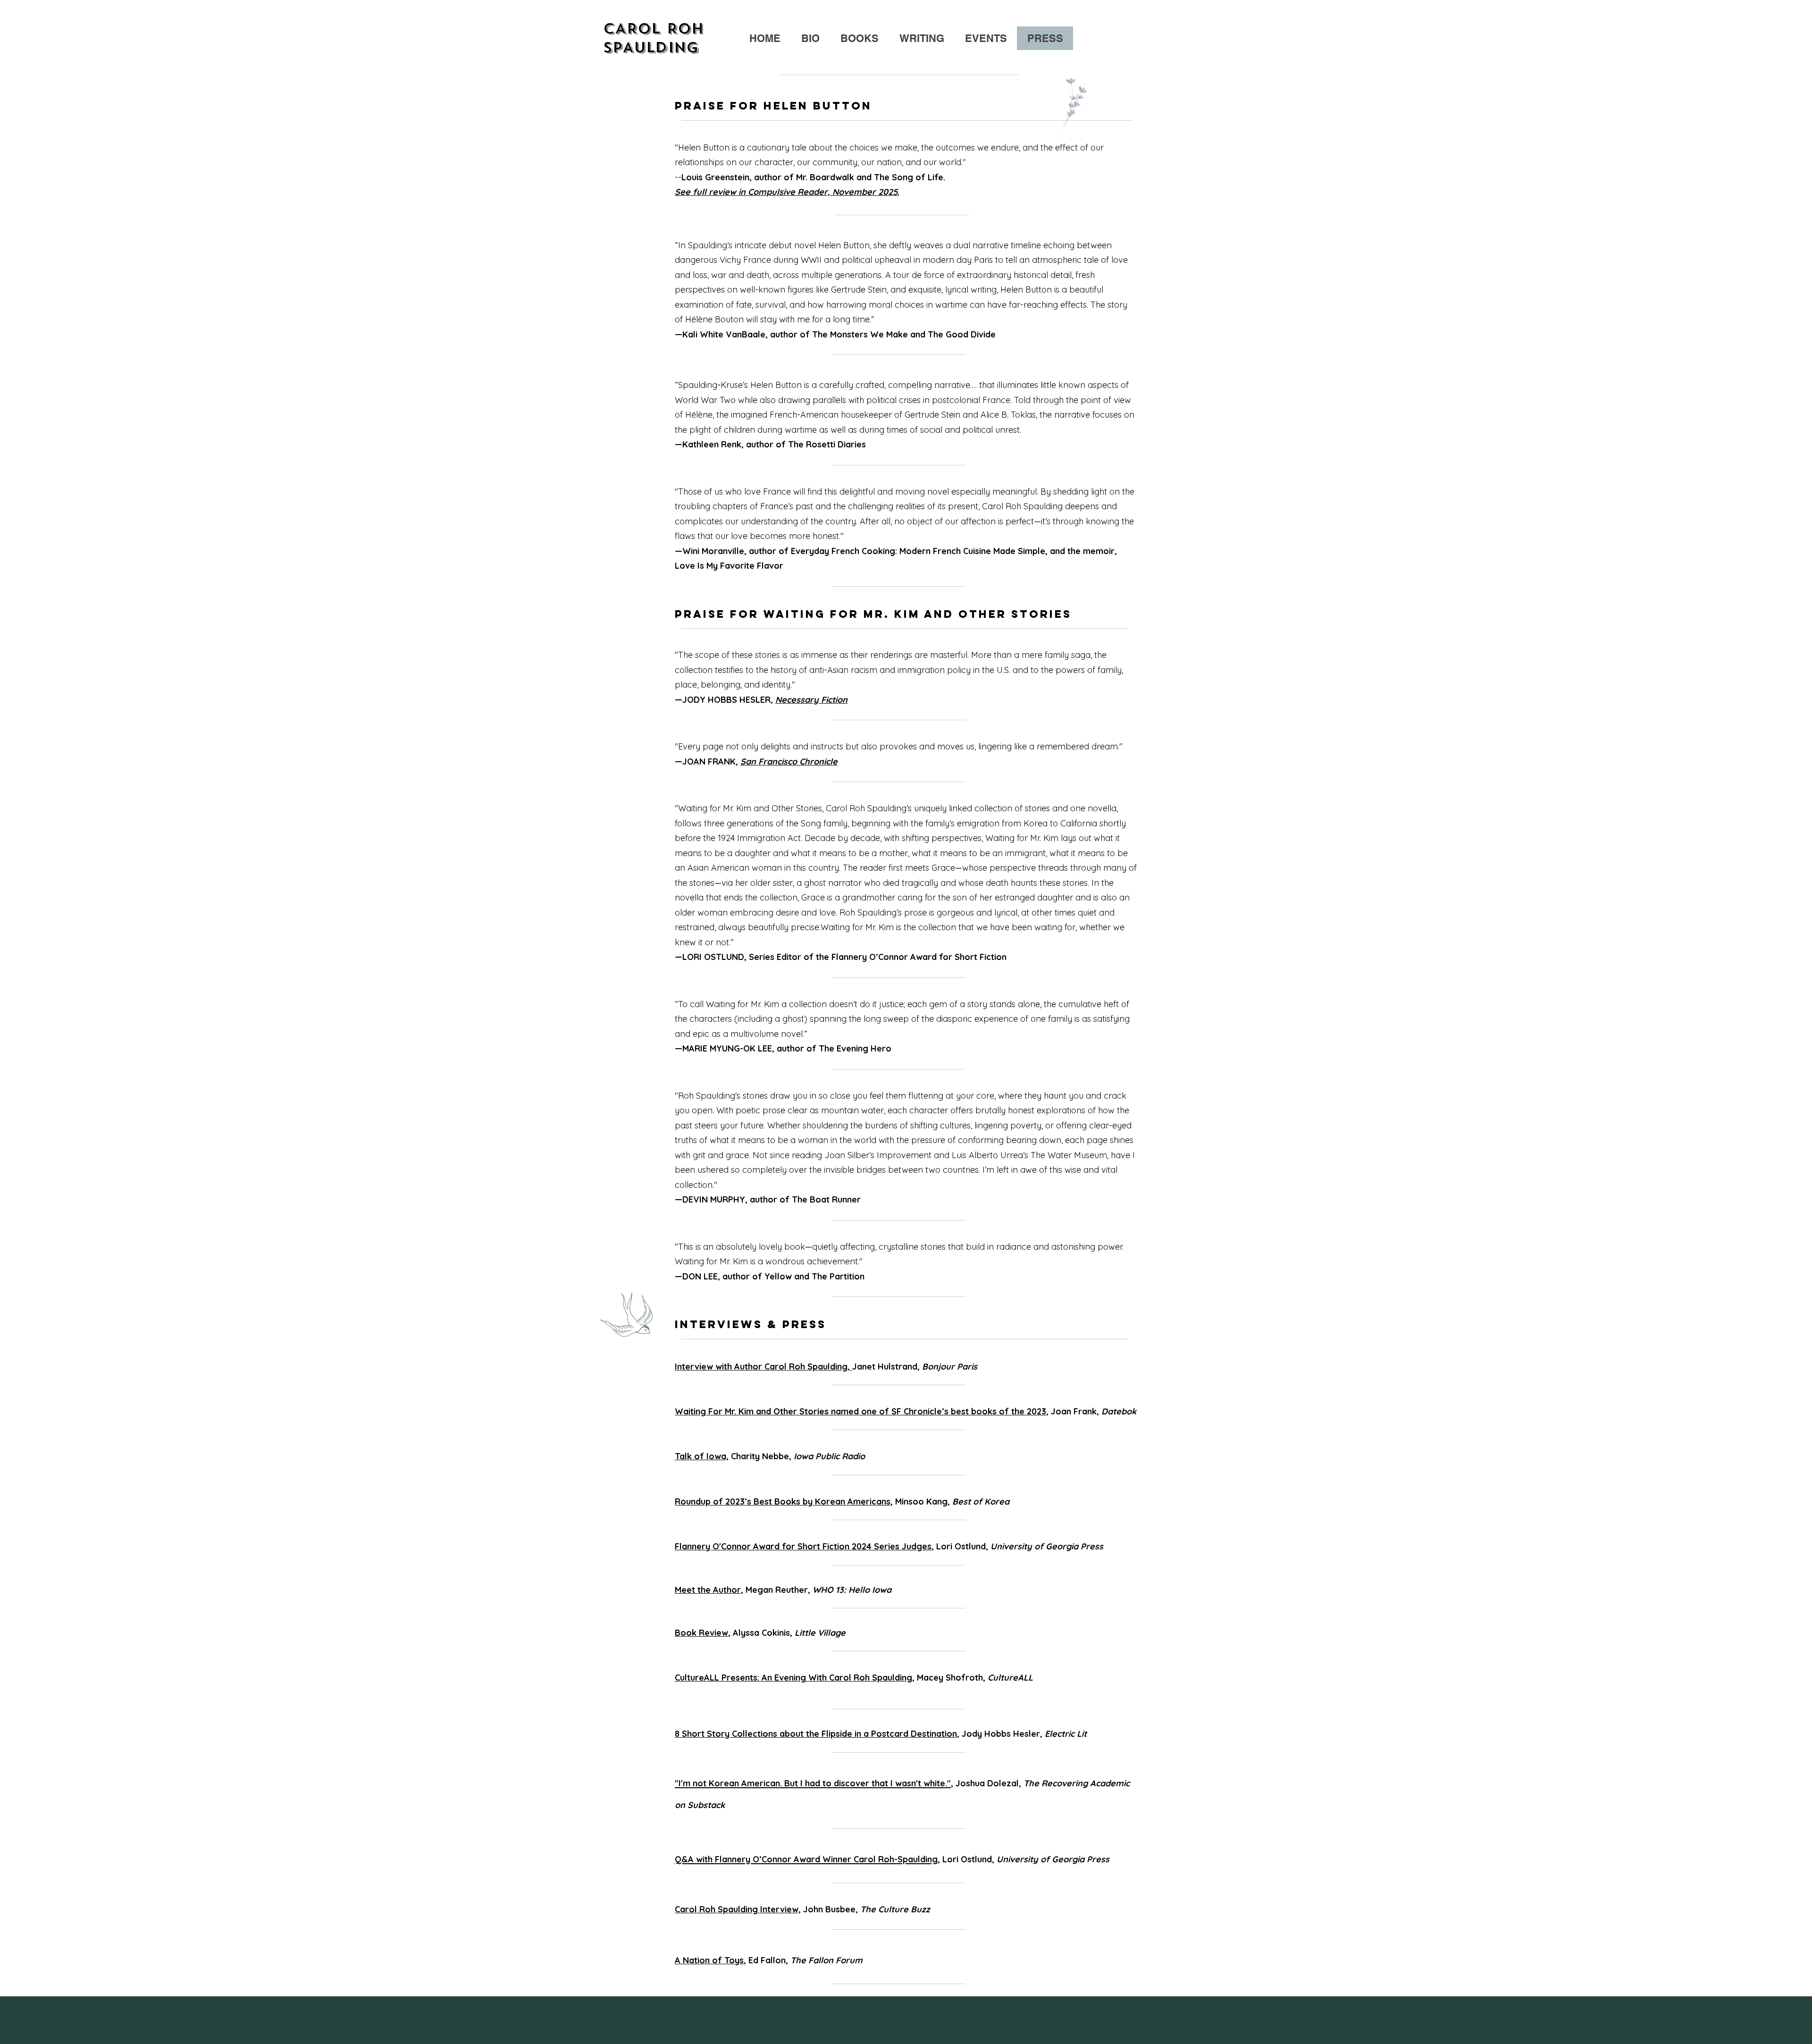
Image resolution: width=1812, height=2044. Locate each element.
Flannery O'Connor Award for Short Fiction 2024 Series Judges (803, 1546)
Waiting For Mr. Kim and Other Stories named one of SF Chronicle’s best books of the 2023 (860, 1411)
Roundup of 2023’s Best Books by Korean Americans (783, 1501)
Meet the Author (708, 1590)
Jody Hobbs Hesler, (1024, 1734)
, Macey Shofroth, (854, 1678)
